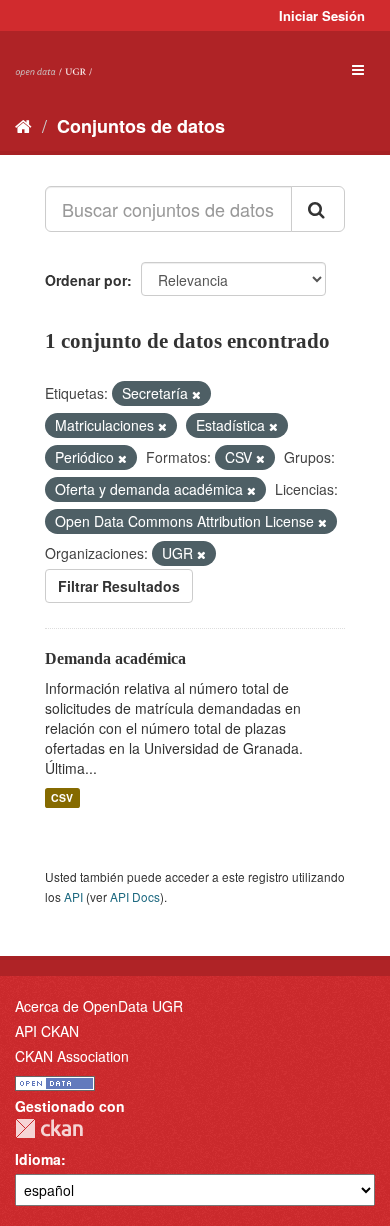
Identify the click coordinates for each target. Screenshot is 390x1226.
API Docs (135, 896)
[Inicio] (23, 125)
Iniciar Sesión (322, 15)
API (73, 896)
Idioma (38, 1159)
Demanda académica (115, 658)
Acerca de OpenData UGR (99, 1006)
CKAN (49, 1128)
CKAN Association (72, 1056)
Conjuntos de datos (141, 126)
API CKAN (47, 1031)
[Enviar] (318, 209)
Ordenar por (86, 280)
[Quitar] (196, 394)
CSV (62, 797)
